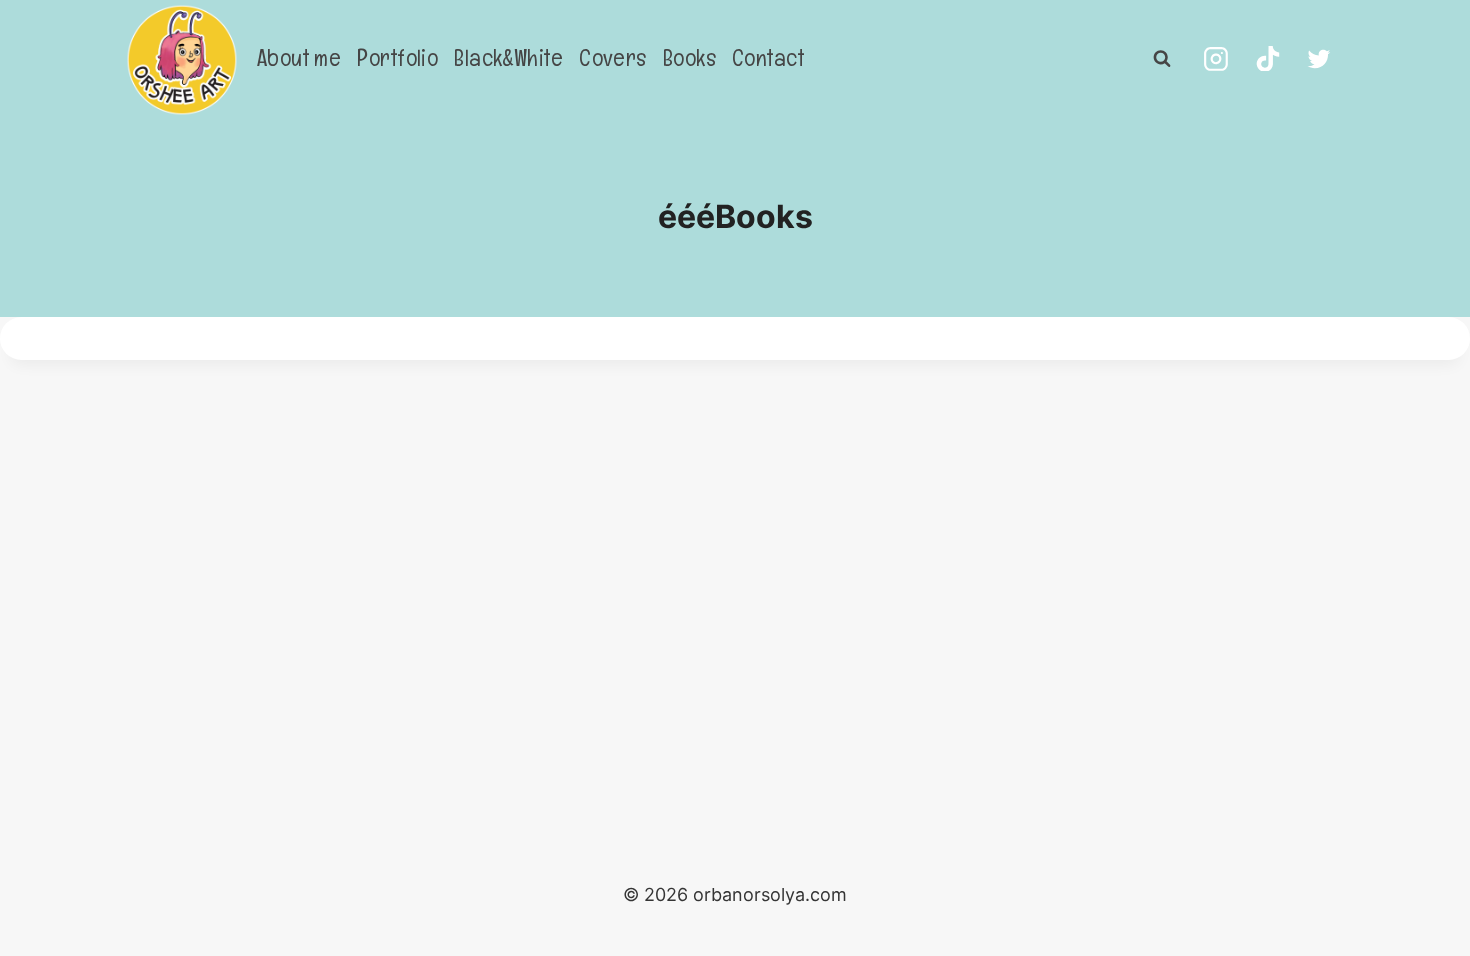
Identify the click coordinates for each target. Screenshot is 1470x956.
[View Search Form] (1162, 59)
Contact (768, 58)
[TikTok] (1268, 59)
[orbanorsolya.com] (182, 60)
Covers (613, 58)
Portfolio (397, 58)
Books (689, 58)
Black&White (508, 58)
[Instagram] (1216, 59)
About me (299, 58)
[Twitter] (1319, 59)
